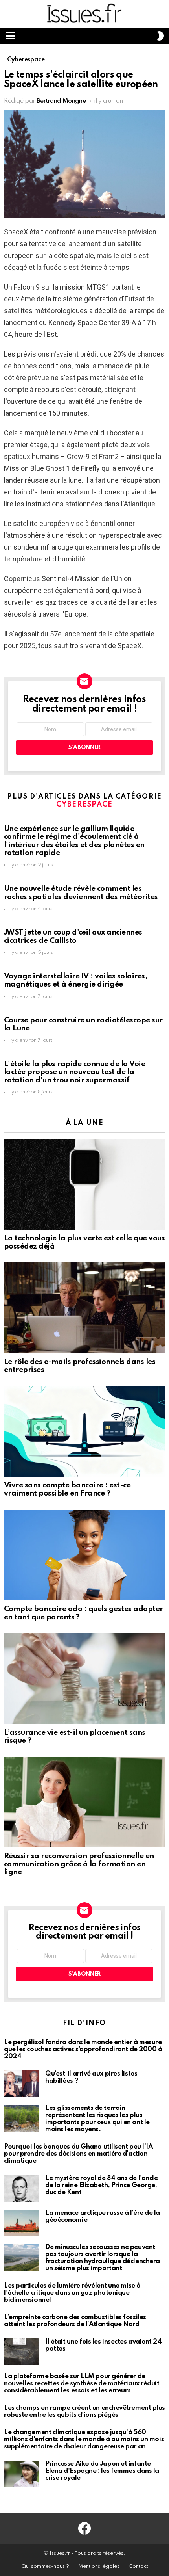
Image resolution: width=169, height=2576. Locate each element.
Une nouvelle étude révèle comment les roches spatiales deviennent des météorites (81, 893)
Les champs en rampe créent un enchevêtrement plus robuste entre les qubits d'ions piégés (84, 2412)
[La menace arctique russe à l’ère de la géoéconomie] (22, 2223)
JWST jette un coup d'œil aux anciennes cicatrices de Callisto (73, 937)
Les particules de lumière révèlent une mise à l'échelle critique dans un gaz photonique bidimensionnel (72, 2293)
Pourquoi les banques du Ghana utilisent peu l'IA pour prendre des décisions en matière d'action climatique (78, 2154)
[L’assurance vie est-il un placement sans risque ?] (84, 1678)
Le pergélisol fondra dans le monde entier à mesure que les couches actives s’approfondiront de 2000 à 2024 (83, 2049)
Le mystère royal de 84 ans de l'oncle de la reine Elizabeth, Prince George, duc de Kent (101, 2185)
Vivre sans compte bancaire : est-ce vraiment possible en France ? (67, 1489)
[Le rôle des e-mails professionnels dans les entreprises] (84, 1308)
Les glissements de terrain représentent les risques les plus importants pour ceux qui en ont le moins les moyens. (97, 2119)
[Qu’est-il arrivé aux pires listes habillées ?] (22, 2084)
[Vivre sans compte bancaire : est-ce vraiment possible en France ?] (84, 1432)
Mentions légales (99, 2566)
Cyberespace (84, 805)
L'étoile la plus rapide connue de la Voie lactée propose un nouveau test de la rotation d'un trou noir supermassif (74, 1072)
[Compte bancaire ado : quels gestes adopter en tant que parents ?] (84, 1555)
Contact (138, 2566)
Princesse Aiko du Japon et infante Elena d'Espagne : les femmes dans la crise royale (102, 2471)
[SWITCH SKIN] (160, 36)
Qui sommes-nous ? (45, 2566)
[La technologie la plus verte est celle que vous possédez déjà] (84, 1184)
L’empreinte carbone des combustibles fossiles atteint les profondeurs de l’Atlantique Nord (75, 2321)
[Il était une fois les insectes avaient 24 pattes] (22, 2352)
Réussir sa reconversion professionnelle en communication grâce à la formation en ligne (79, 1864)
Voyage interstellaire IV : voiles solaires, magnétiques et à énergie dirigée (75, 980)
